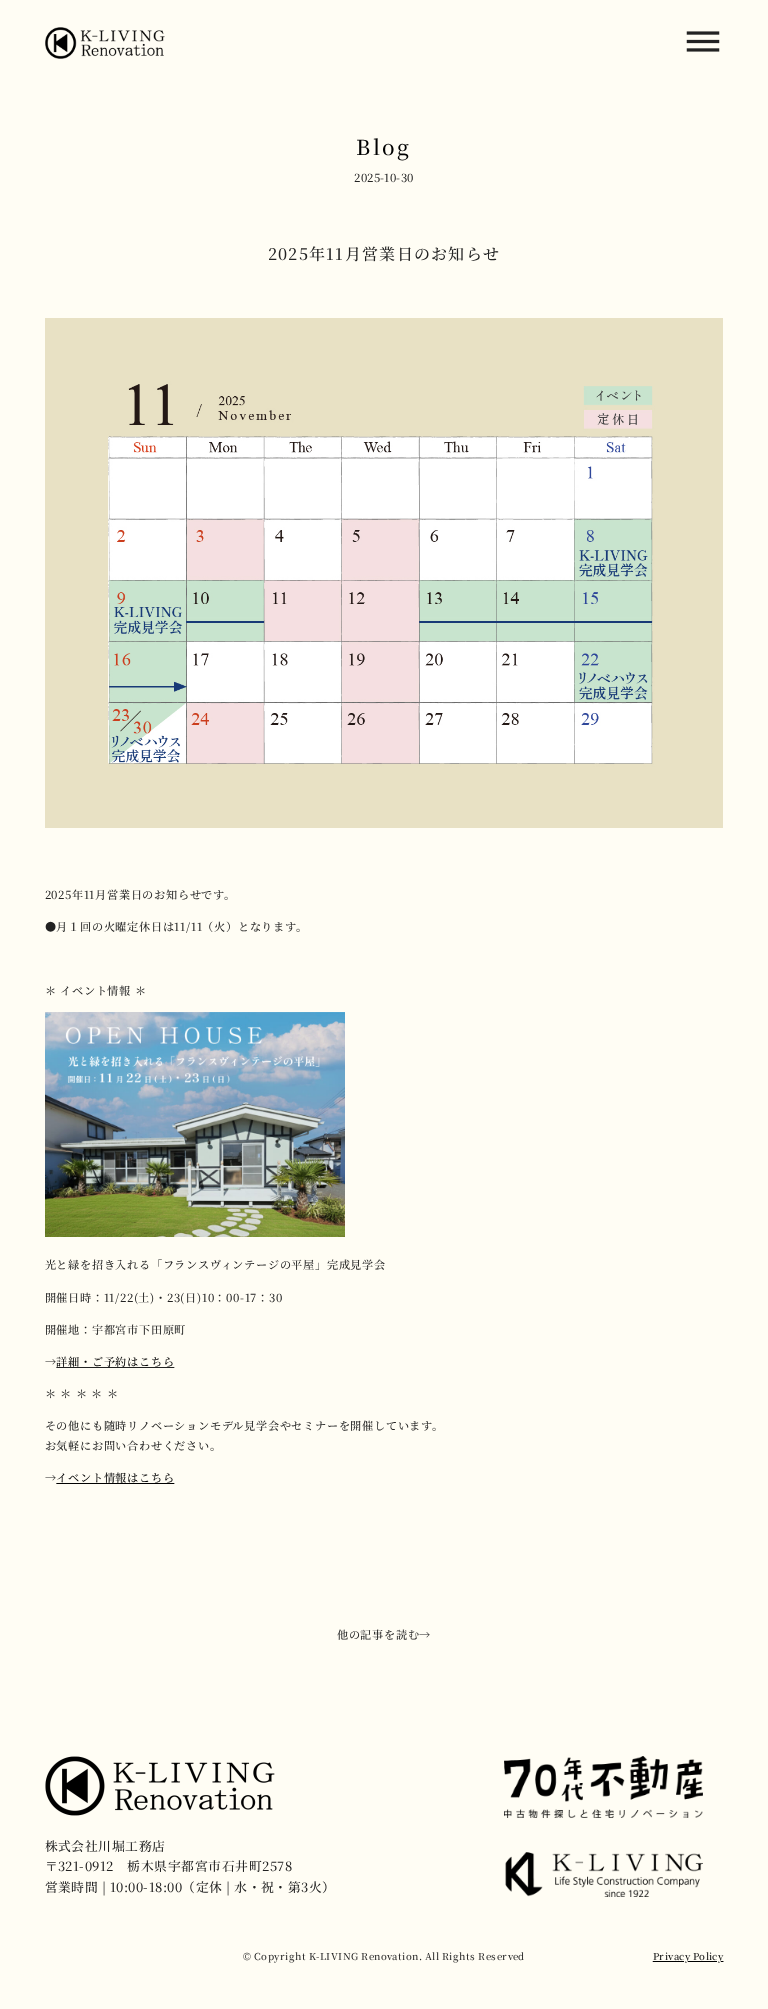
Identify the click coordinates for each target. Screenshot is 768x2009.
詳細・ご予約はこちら (115, 1361)
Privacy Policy (688, 1956)
